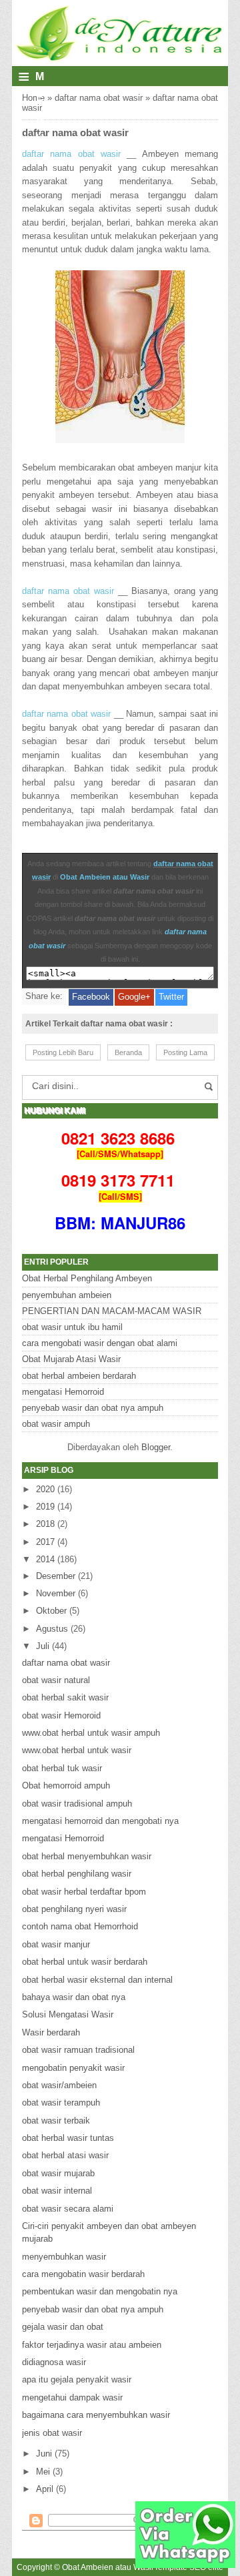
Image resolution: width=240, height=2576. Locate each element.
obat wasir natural (56, 1680)
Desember (56, 1576)
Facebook (91, 997)
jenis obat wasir (52, 2433)
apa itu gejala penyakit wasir (77, 2379)
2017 (45, 1542)
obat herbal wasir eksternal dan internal (97, 1980)
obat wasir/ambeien (59, 2085)
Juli (43, 1646)
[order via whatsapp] (185, 2565)
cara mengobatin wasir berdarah (83, 2274)
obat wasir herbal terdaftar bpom (84, 1892)
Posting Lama (185, 1052)
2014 (45, 1559)
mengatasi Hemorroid (63, 1392)
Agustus (52, 1629)
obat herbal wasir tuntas (68, 2138)
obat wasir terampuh (61, 2103)
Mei (43, 2472)
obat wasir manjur (56, 1944)
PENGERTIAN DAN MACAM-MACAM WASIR (112, 1311)
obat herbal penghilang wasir (77, 1874)
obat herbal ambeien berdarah (79, 1376)
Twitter (171, 997)
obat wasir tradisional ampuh (77, 1804)
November (56, 1593)
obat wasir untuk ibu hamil (72, 1327)
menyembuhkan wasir (64, 2257)
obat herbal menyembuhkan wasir (87, 1856)
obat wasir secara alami (68, 2209)
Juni (44, 2454)
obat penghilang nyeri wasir (74, 1909)
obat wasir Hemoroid (61, 1715)
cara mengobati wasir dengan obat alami (100, 1343)
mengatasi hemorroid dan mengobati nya (100, 1821)
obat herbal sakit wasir (65, 1697)
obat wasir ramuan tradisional (78, 2050)
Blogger (156, 1447)
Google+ (134, 997)
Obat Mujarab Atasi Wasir (71, 1359)
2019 (45, 1507)
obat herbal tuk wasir (62, 1768)
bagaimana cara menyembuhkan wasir (96, 2415)
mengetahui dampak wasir (72, 2397)
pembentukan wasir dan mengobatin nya (100, 2291)
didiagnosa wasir (54, 2362)
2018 (45, 1524)
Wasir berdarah (51, 2032)
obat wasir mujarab (58, 2173)
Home (33, 98)
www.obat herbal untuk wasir (77, 1750)
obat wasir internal (57, 2191)
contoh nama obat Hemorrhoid (80, 1926)
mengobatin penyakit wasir (73, 2068)
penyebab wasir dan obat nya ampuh (93, 1408)
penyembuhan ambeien (67, 1295)
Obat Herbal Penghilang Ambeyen (87, 1278)
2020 (45, 1489)
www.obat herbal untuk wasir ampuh (91, 1733)
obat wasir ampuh (56, 1424)
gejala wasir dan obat (63, 2327)
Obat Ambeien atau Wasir (105, 877)
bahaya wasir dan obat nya (74, 1997)
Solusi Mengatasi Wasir (68, 2014)
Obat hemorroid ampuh (66, 1786)
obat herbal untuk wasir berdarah (85, 1962)
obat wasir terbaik (56, 2121)
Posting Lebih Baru (63, 1052)
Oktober (51, 1611)
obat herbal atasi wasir (65, 2155)
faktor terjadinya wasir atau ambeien (92, 2345)
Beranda (128, 1052)
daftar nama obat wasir (99, 98)
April (45, 2489)
